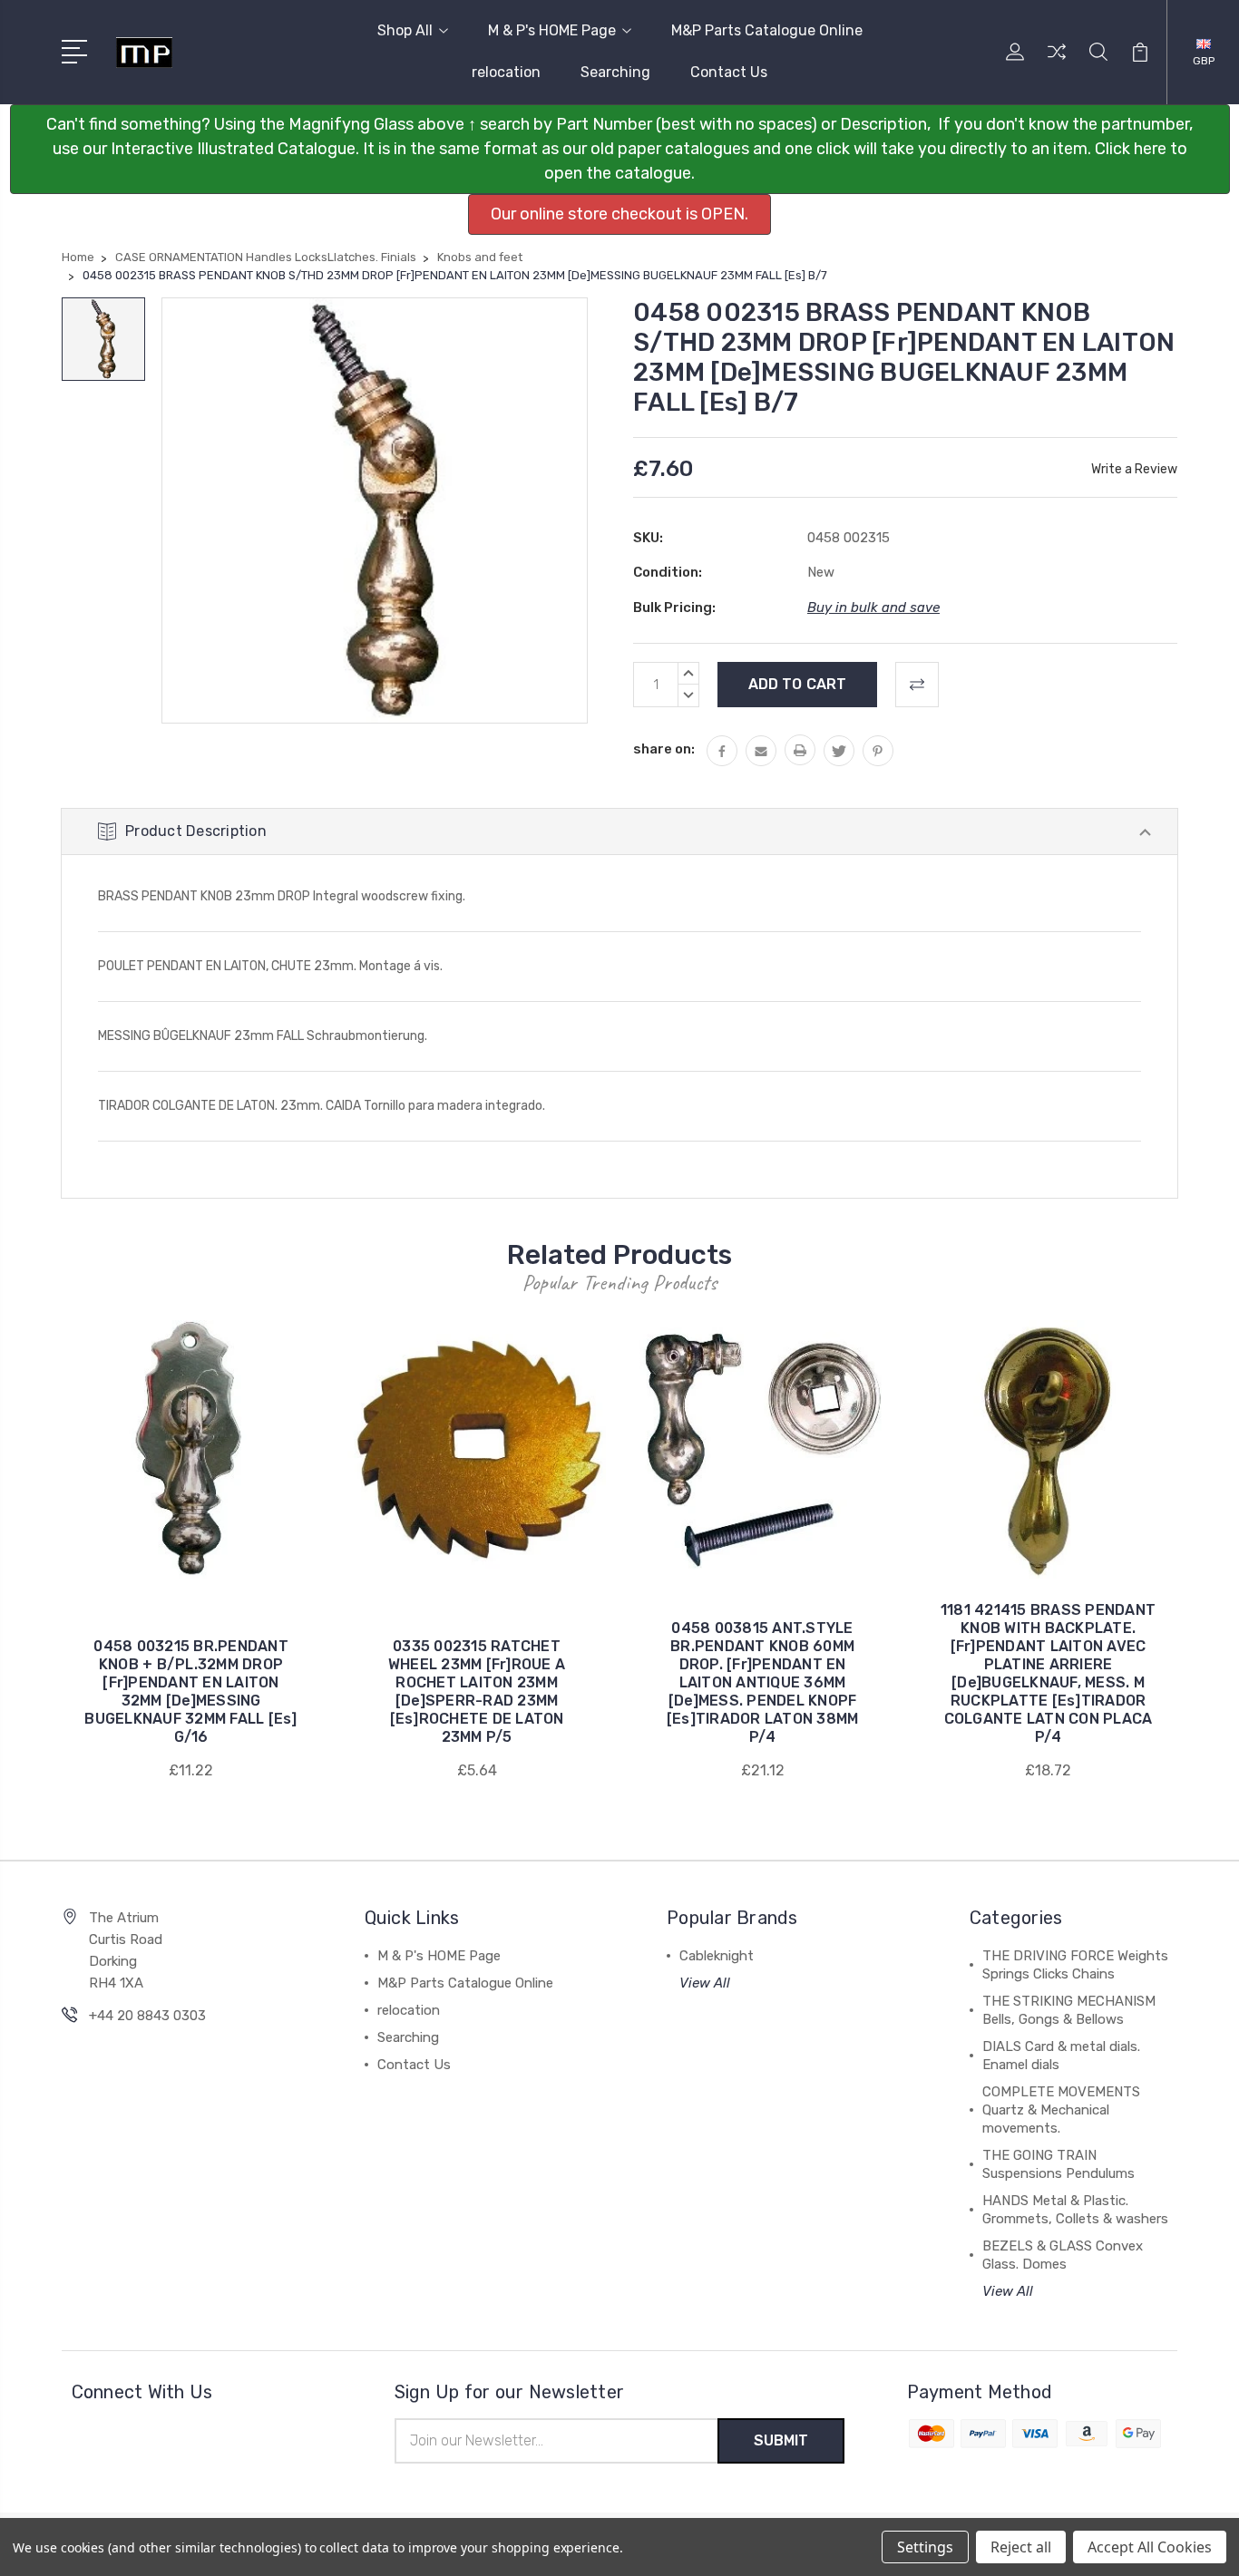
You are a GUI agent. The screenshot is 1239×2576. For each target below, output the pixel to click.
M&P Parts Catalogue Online (767, 30)
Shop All (405, 30)
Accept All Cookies (1150, 2547)
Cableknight (717, 1956)
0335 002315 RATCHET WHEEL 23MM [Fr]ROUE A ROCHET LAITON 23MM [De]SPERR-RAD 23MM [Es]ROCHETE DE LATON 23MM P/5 (477, 1691)
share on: (664, 749)
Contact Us (729, 72)
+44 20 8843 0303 (147, 2016)
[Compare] (1057, 63)
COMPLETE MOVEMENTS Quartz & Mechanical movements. (1061, 2110)
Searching (615, 72)
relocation (506, 72)
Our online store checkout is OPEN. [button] (619, 214)
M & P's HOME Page (552, 30)
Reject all (1021, 2547)
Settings (925, 2547)
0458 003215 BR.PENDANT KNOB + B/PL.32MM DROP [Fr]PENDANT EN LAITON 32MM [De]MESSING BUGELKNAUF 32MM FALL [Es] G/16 (190, 1691)
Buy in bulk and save (873, 608)
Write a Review (1134, 469)
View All (705, 1983)
